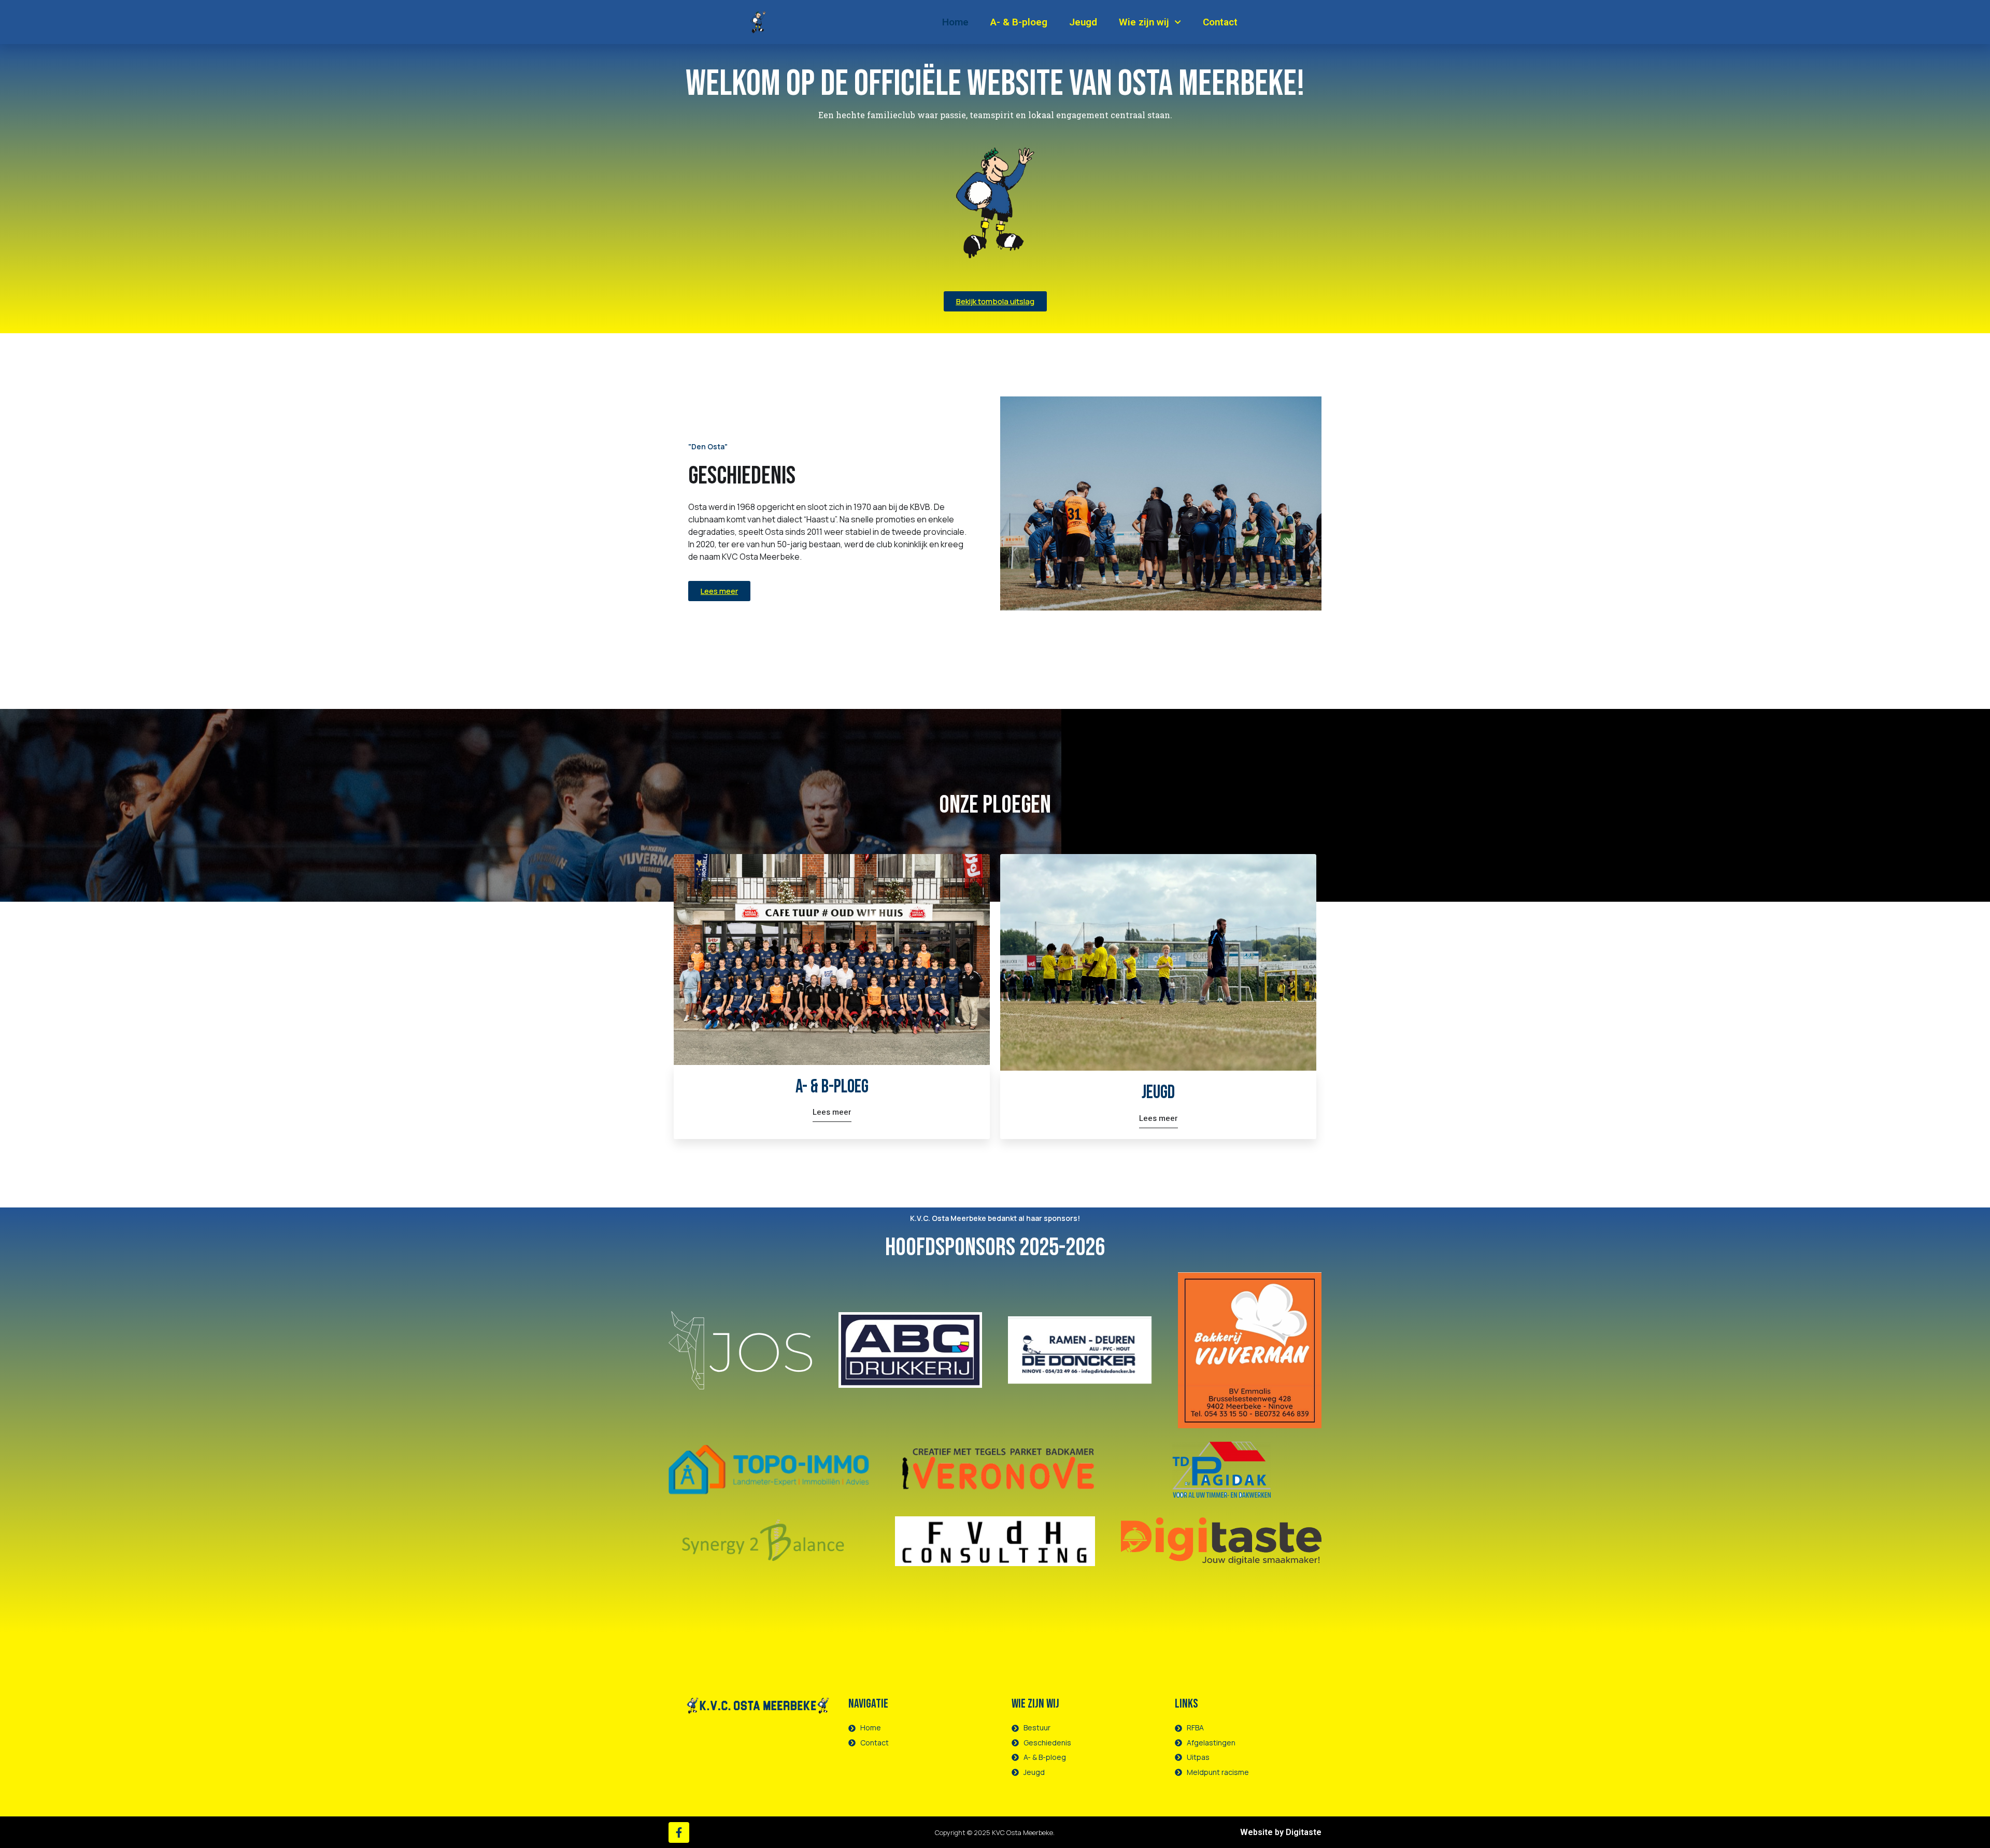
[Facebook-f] (679, 1832)
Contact (1220, 22)
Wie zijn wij (1144, 22)
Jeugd (1083, 22)
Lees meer (832, 1113)
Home (955, 22)
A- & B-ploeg (1019, 22)
